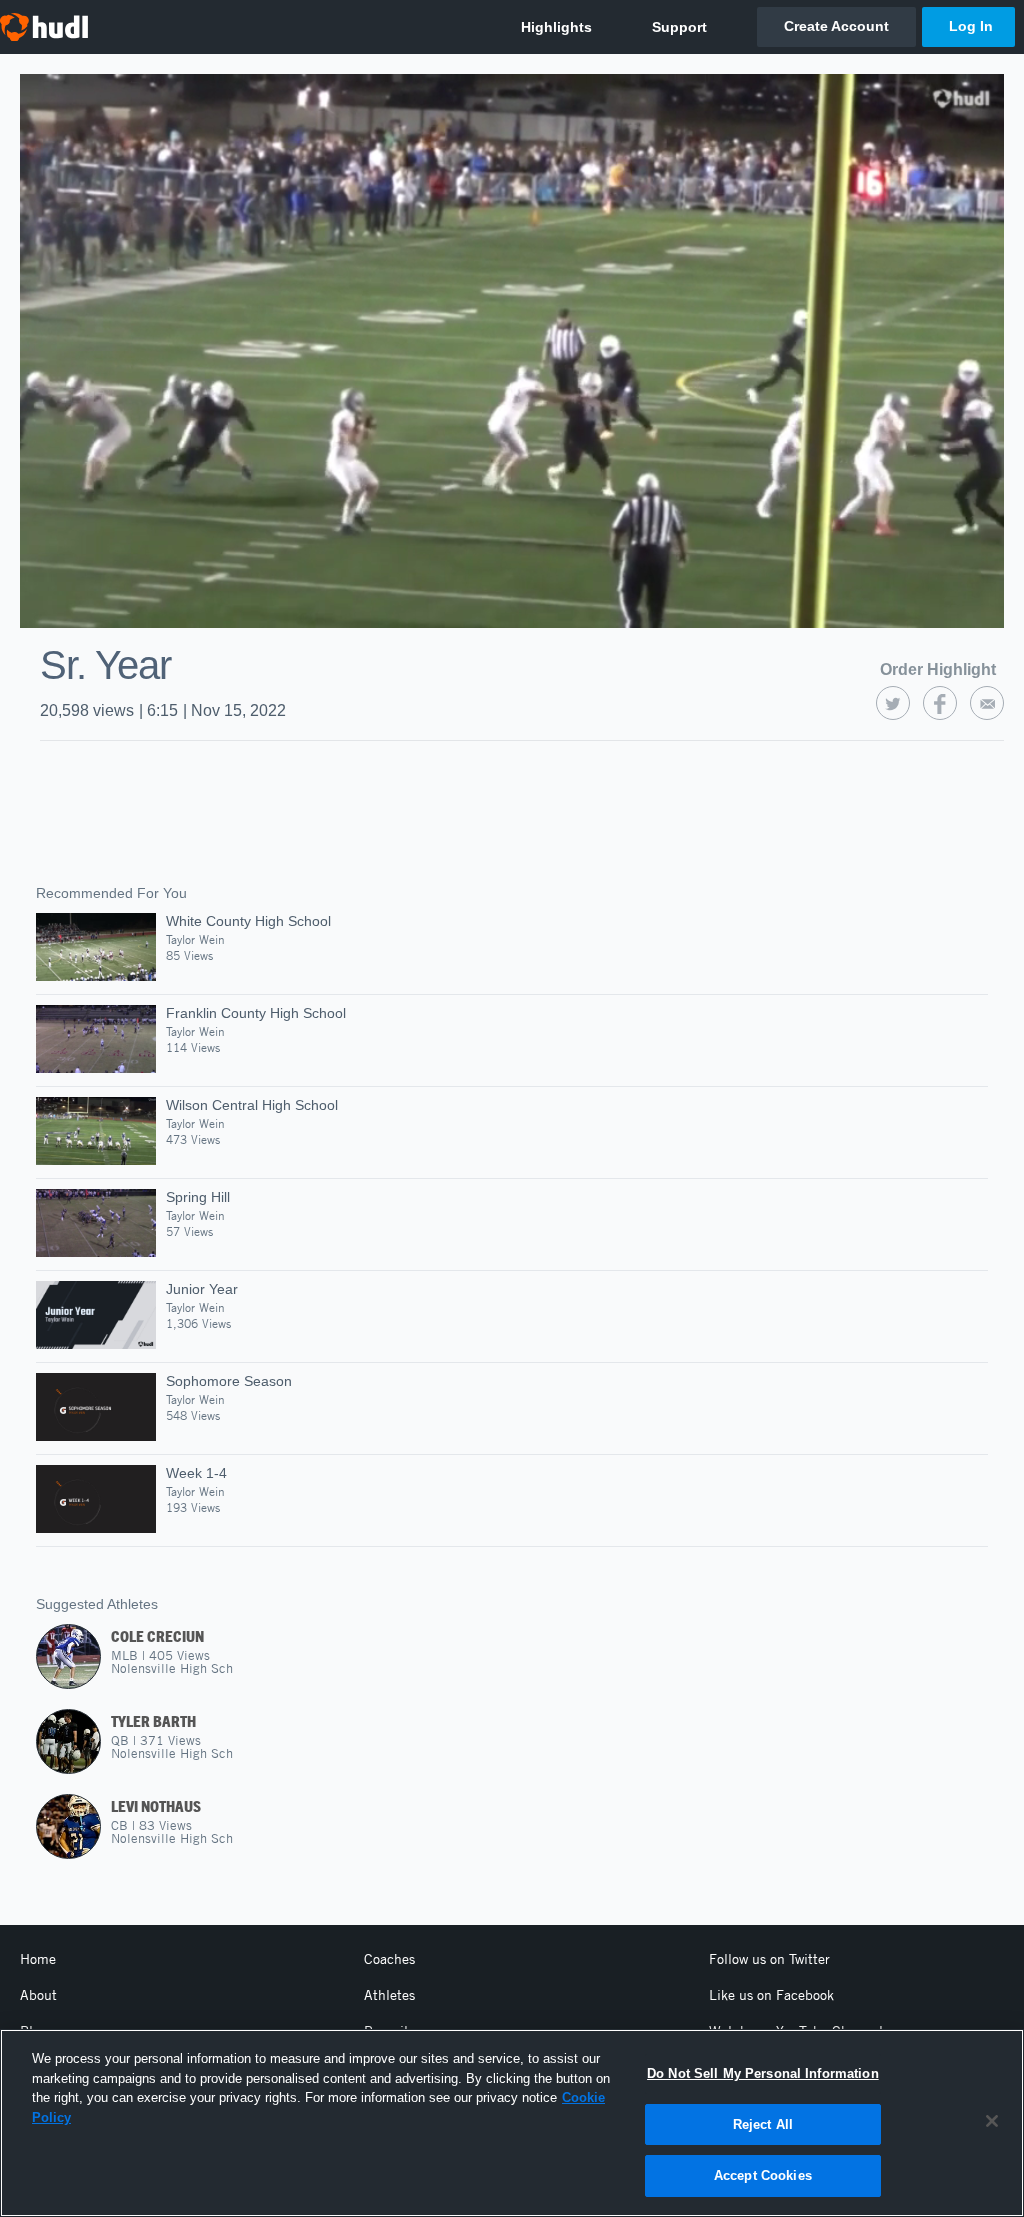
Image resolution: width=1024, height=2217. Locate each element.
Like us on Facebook (771, 1995)
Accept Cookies (763, 2175)
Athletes (389, 1995)
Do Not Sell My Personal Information (763, 2073)
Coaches (389, 1959)
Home (38, 1959)
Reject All (763, 2124)
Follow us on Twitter (769, 1959)
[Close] (992, 2121)
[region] (512, 2123)
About (38, 1995)
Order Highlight (938, 669)
